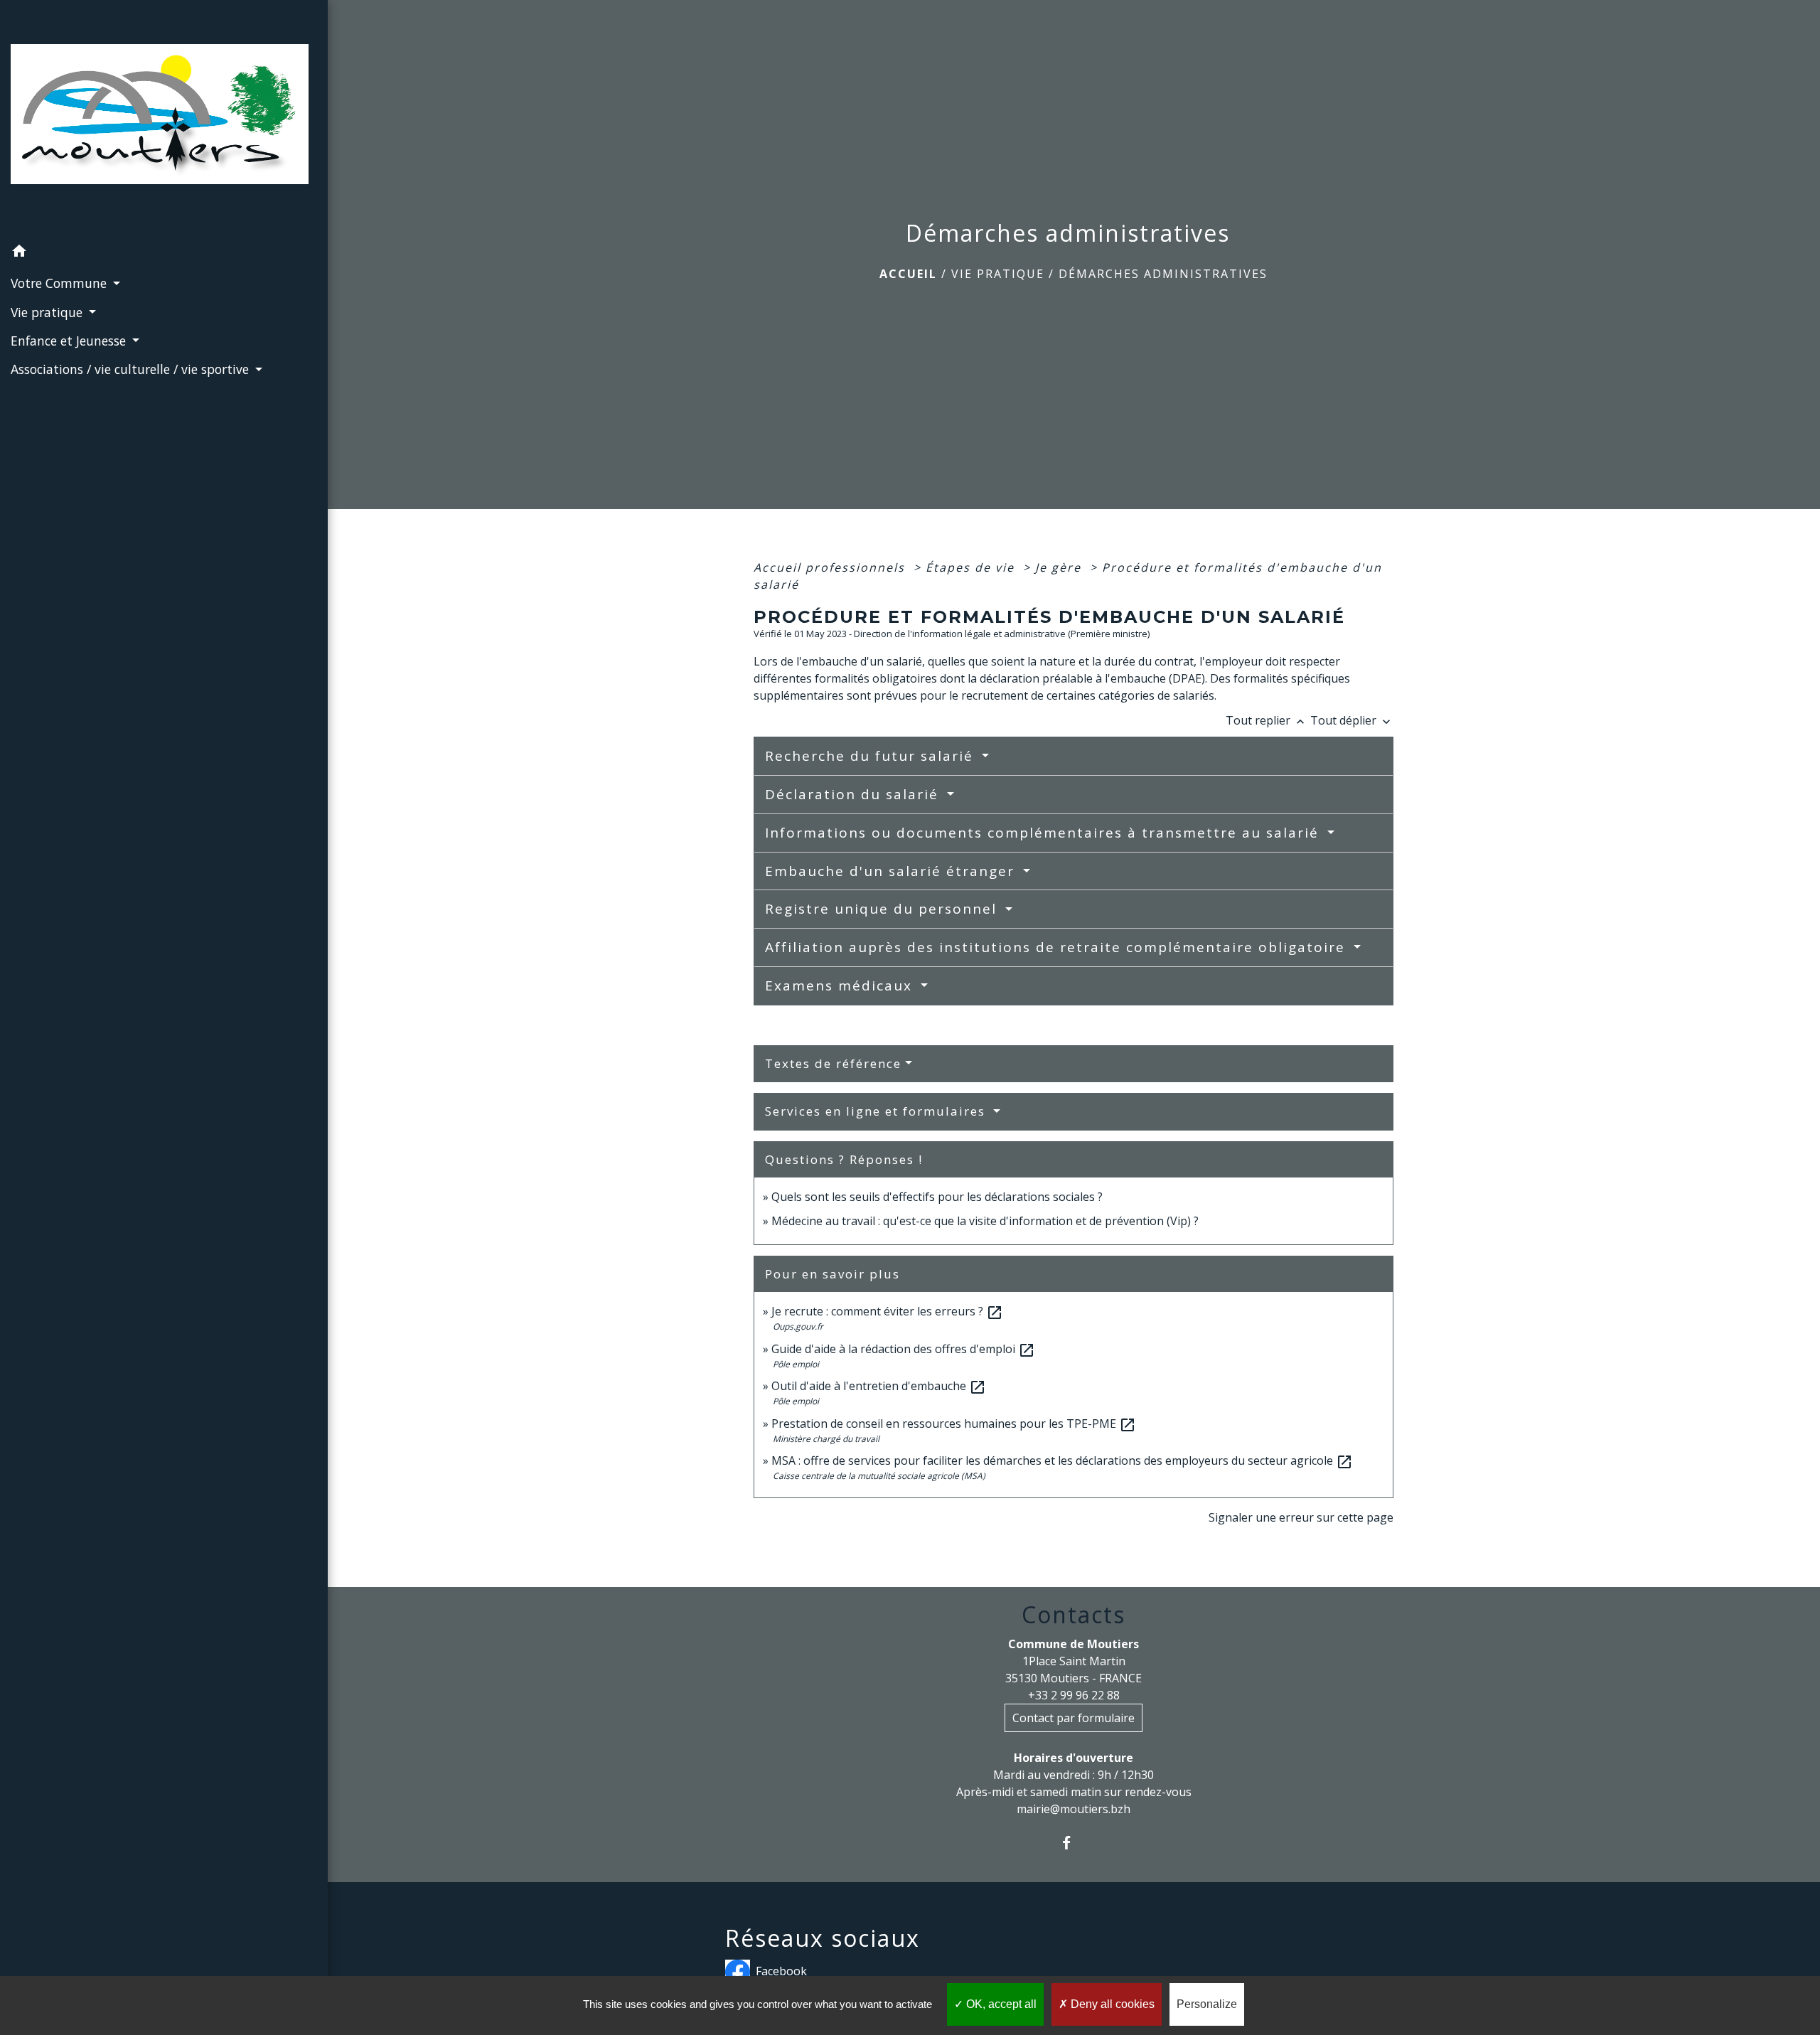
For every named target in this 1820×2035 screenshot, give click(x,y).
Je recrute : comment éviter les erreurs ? (887, 1311)
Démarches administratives (1163, 274)
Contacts (1074, 1615)
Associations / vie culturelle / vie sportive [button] (132, 369)
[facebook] (1074, 1843)
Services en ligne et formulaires (877, 1111)
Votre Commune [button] (60, 283)
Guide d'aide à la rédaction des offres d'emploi (903, 1349)
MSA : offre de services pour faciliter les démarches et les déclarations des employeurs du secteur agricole (1062, 1460)
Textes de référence (833, 1063)
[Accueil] (164, 118)
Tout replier (1267, 720)
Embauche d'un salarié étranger (892, 871)
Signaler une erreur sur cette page (1301, 1517)
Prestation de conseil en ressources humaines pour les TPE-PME (954, 1424)
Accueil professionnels (831, 567)
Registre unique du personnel (883, 909)
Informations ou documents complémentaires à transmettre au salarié (1044, 833)
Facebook (781, 1971)
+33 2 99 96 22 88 (1074, 1695)
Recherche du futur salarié (872, 756)
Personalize (1207, 2004)
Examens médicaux (841, 986)
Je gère (1060, 567)
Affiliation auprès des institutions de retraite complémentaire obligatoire (1058, 947)
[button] (164, 253)
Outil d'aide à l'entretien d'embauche (879, 1386)
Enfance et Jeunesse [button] (70, 341)
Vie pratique (998, 274)
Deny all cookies (1111, 2004)
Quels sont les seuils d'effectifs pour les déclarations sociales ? (937, 1197)
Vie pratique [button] (48, 312)
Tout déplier (1352, 720)
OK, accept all (1000, 2004)
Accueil (908, 274)
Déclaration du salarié (854, 794)
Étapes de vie (972, 567)
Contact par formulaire (1074, 1718)
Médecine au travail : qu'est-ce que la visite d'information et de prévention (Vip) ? (985, 1221)
